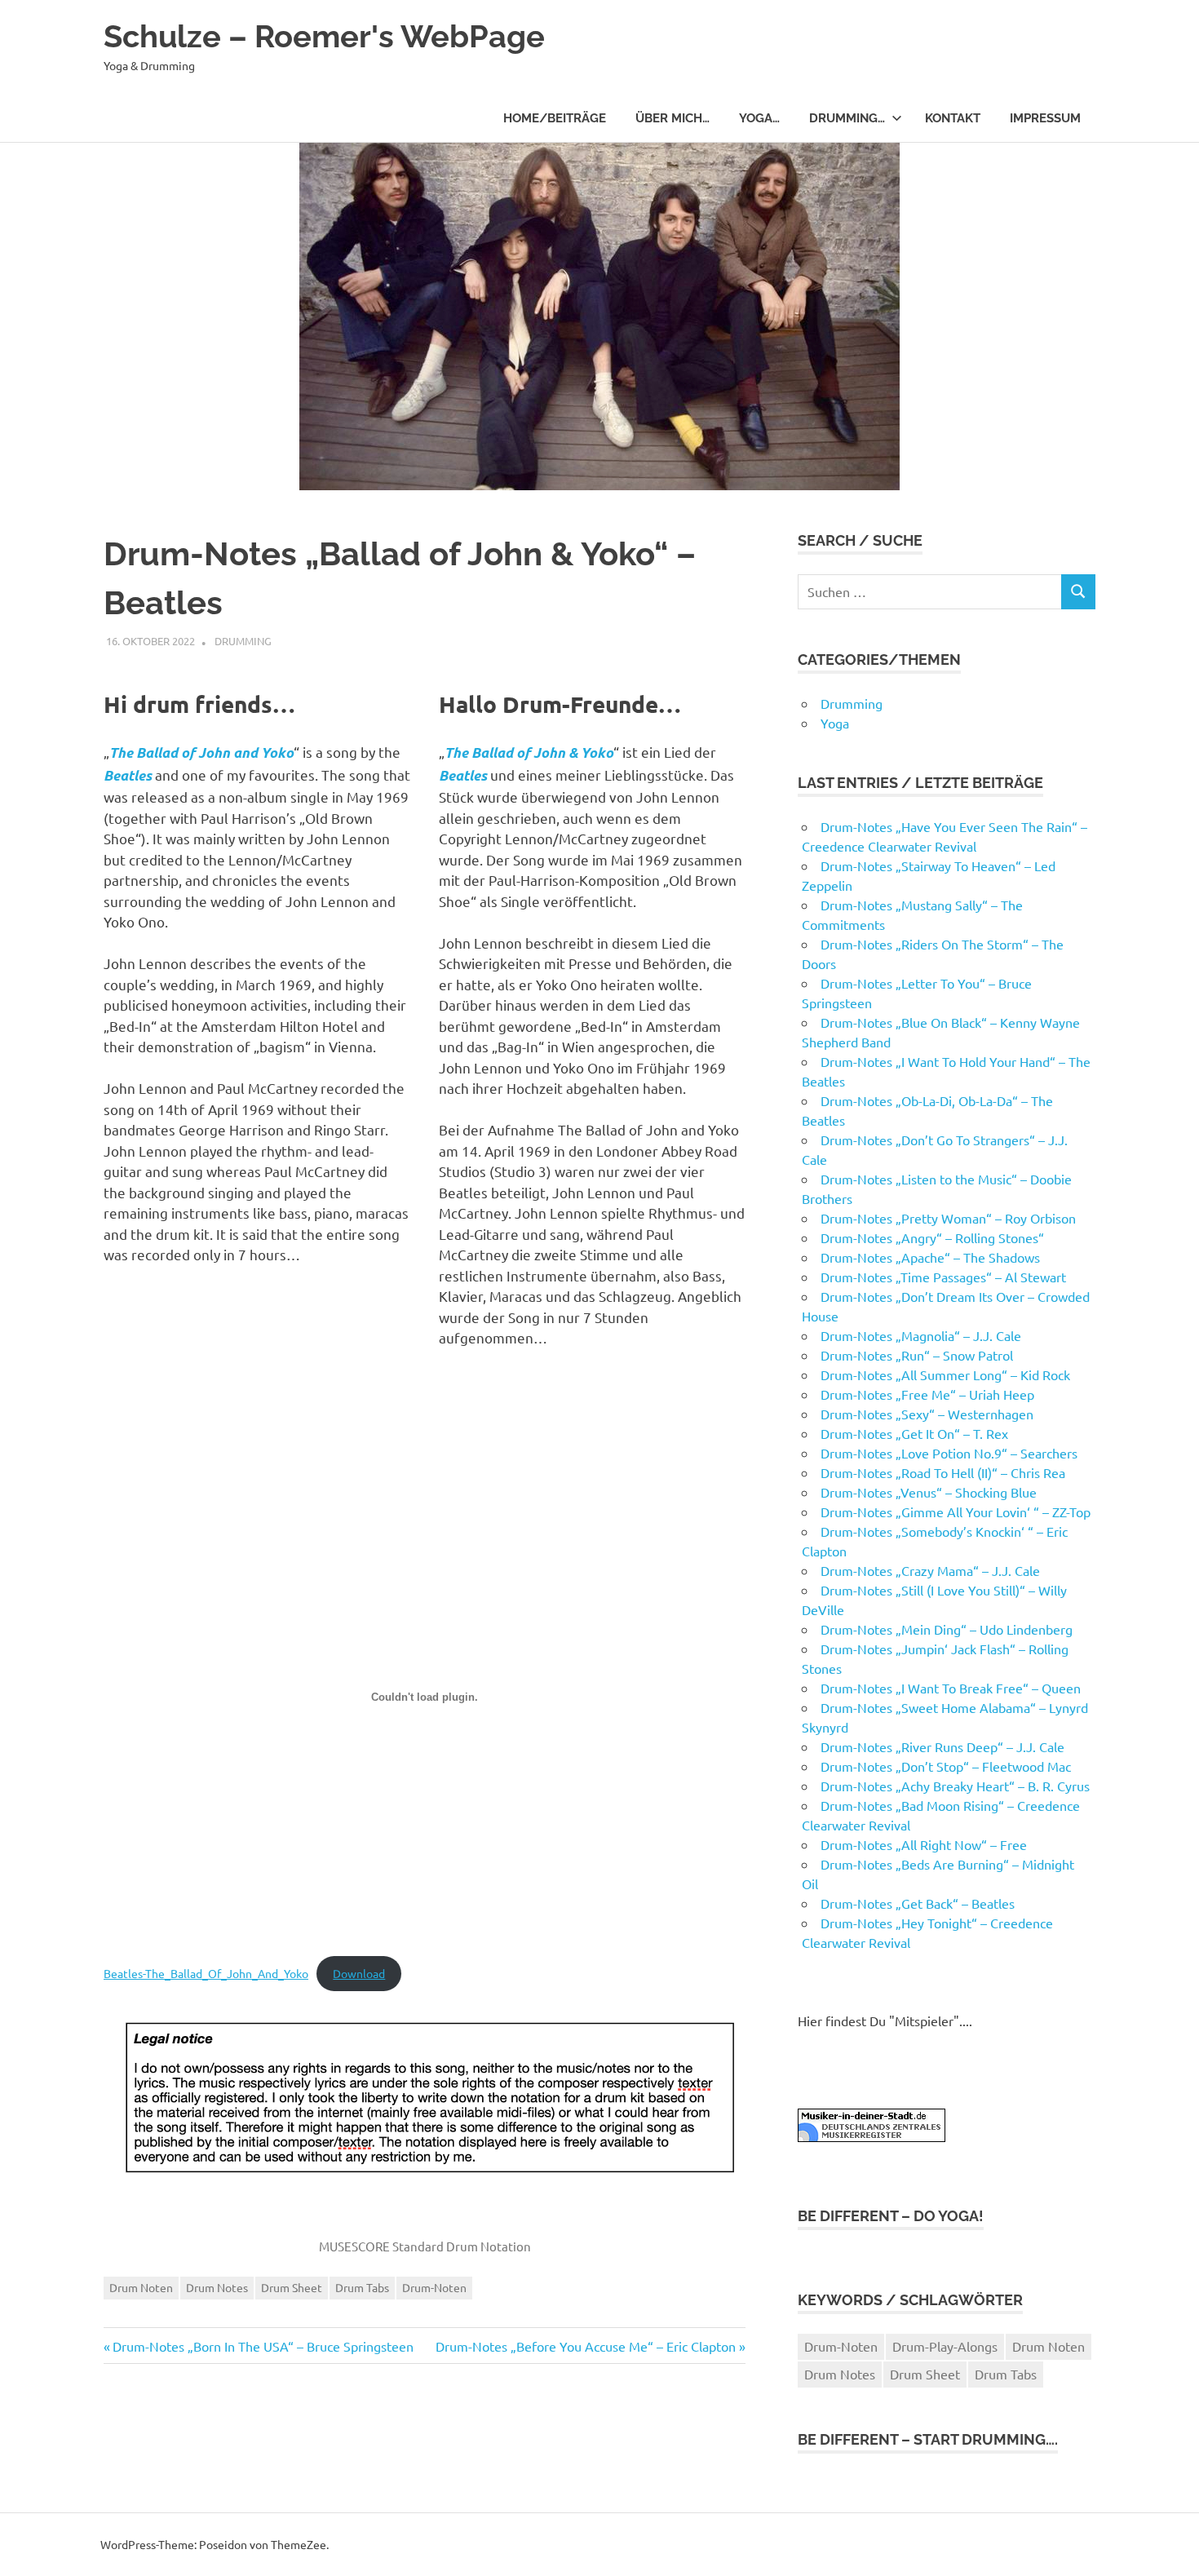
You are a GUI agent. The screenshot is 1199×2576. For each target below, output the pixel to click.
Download (359, 1973)
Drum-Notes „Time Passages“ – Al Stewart (943, 1277)
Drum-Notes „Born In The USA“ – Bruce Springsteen (263, 2346)
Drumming (243, 641)
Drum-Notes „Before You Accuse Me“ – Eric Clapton (586, 2346)
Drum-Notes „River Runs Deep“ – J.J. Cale (942, 1746)
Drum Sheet (292, 2287)
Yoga (835, 723)
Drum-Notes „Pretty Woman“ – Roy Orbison (948, 1218)
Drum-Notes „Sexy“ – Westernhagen (927, 1414)
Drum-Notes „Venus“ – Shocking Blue (929, 1492)
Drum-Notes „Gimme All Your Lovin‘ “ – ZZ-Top (956, 1512)
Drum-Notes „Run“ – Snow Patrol (917, 1355)
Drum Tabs (362, 2287)
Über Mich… (673, 118)
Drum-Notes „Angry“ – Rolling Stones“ (932, 1237)
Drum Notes (217, 2287)
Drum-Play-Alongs (945, 2346)
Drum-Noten (434, 2287)
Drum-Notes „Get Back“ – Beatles (918, 1903)
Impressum (1045, 118)
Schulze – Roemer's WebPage (324, 36)
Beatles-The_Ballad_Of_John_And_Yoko (206, 1973)
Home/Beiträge (555, 118)
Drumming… (847, 118)
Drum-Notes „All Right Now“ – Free (924, 1844)
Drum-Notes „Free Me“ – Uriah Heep (927, 1394)
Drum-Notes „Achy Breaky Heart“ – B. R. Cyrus (955, 1786)
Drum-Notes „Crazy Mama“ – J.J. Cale (930, 1570)
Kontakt (953, 118)
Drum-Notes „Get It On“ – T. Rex (914, 1433)
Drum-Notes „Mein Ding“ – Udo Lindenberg (947, 1629)
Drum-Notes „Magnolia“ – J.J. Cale (921, 1335)
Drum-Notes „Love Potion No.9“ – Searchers (949, 1453)
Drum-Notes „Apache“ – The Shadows (930, 1257)
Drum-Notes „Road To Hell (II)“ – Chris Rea (943, 1472)
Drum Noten (141, 2287)
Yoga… (759, 118)
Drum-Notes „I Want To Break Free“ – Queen (951, 1688)
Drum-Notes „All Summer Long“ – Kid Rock (945, 1374)
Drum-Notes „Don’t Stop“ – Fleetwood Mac (946, 1766)
